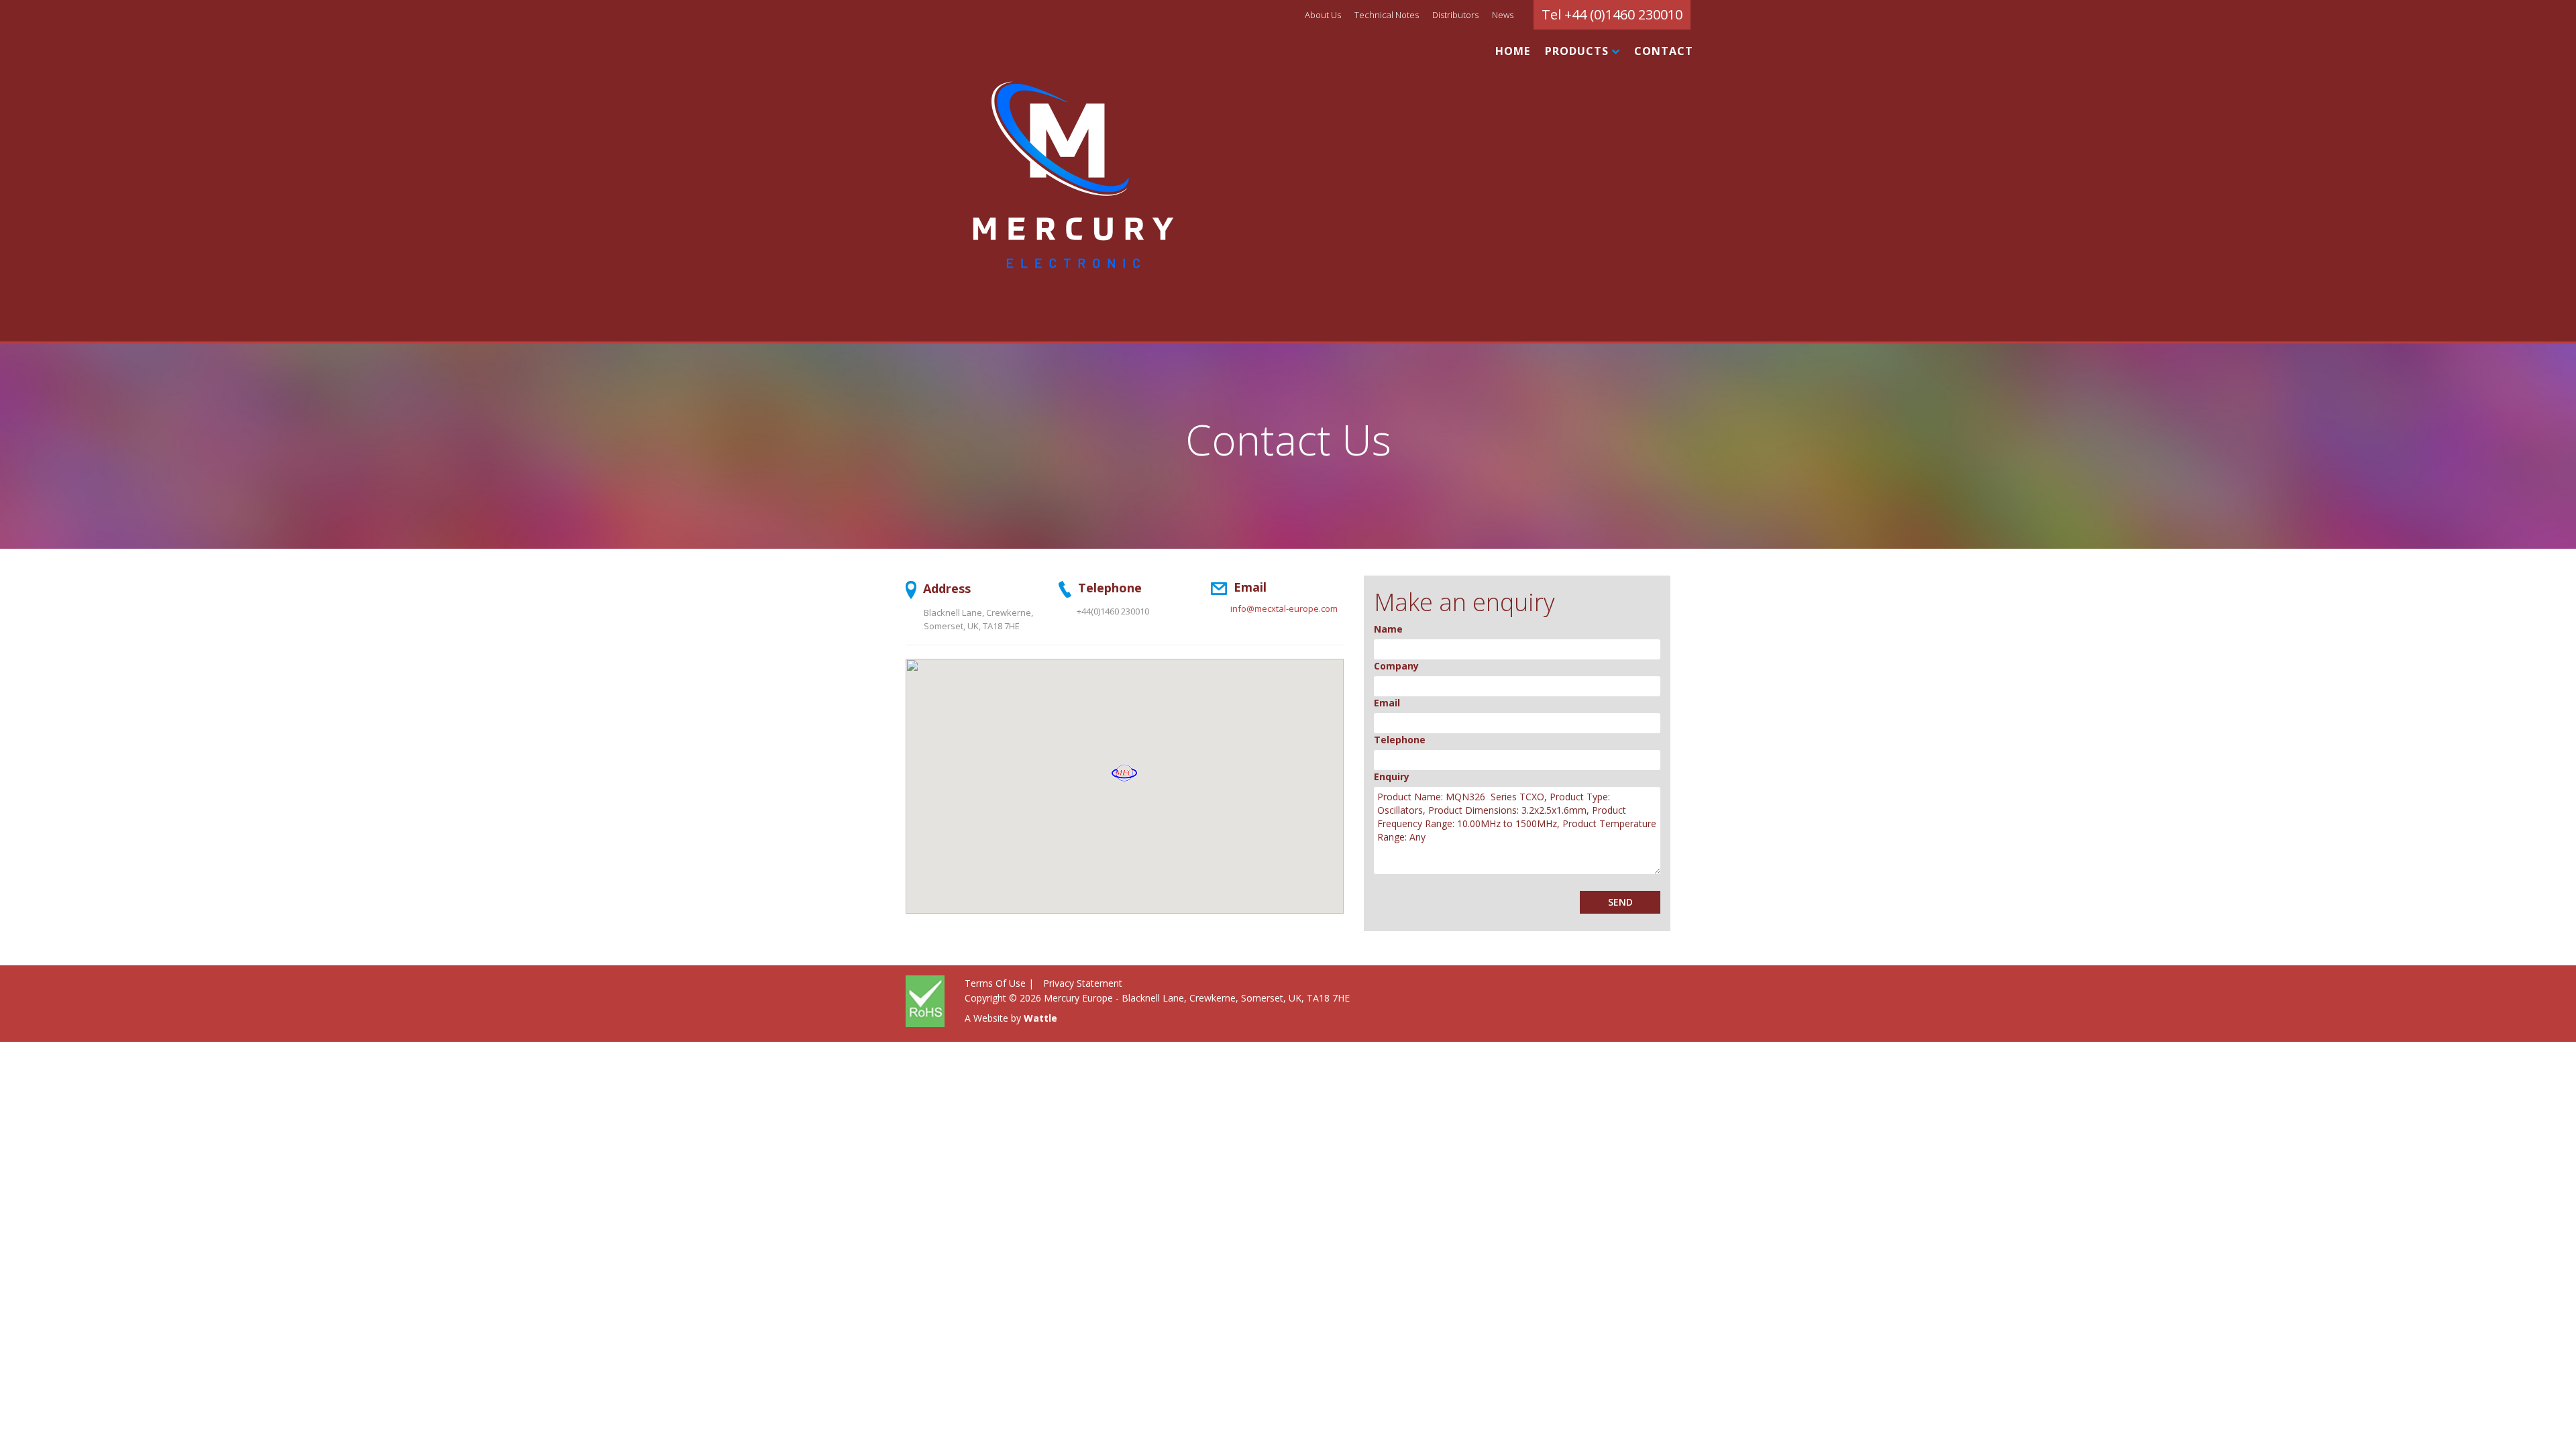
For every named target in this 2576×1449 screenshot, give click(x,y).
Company (1396, 666)
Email (1387, 703)
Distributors (1455, 15)
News (1503, 15)
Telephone (1400, 740)
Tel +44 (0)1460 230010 (1612, 14)
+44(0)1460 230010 (1113, 611)
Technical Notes (1387, 15)
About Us (1323, 15)
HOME (1513, 51)
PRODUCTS (1578, 51)
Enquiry (1392, 776)
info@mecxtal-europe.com (1284, 608)
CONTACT (1664, 51)
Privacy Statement (1083, 983)
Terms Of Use (995, 983)
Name (1388, 629)
